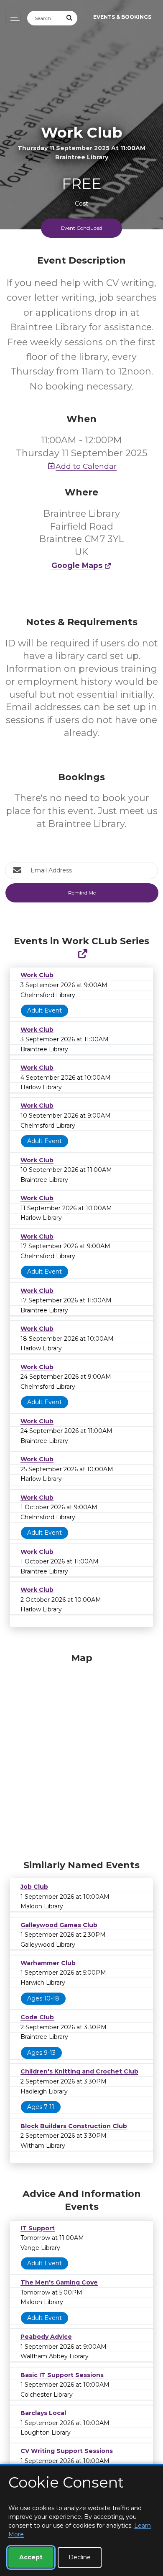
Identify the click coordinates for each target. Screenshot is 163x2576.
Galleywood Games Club (59, 1925)
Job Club (34, 1887)
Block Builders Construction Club (74, 2126)
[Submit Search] (70, 18)
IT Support (38, 2228)
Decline (80, 2557)
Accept (31, 2557)
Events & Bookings (122, 17)
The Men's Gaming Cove (59, 2282)
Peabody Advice (46, 2337)
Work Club (37, 975)
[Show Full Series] (83, 954)
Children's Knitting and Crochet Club (79, 2071)
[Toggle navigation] (13, 17)
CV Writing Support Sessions (67, 2451)
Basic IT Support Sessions (62, 2375)
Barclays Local (43, 2413)
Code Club (37, 2017)
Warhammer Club (48, 1963)
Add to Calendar (86, 466)
